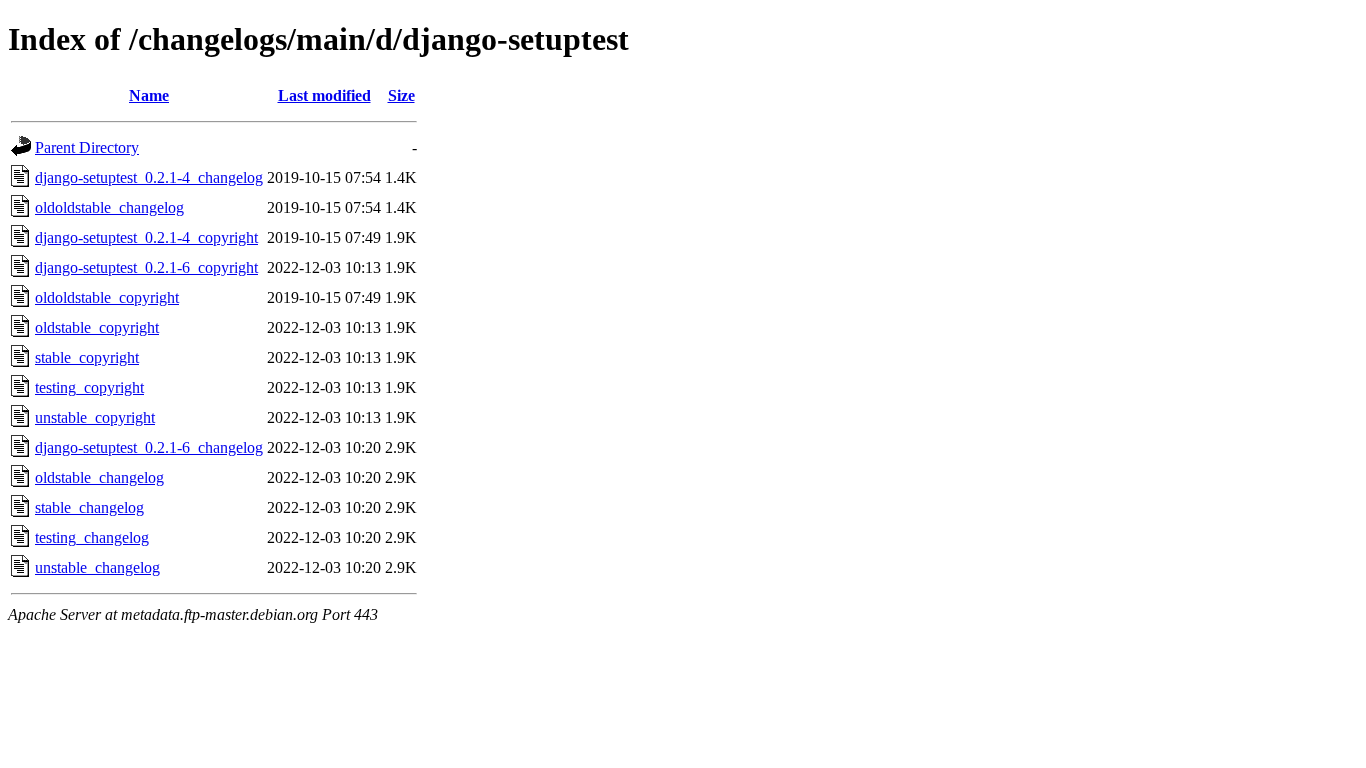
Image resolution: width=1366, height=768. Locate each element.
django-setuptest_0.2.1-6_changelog (149, 447)
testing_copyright (89, 387)
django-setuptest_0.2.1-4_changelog (149, 177)
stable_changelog (89, 507)
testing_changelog (92, 537)
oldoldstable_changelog (109, 207)
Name (149, 95)
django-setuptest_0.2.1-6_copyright (146, 267)
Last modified (324, 95)
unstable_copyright (95, 417)
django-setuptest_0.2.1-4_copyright (146, 237)
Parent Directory (87, 147)
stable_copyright (87, 357)
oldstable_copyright (97, 327)
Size (401, 95)
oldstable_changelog (99, 477)
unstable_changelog (97, 567)
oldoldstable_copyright (107, 297)
